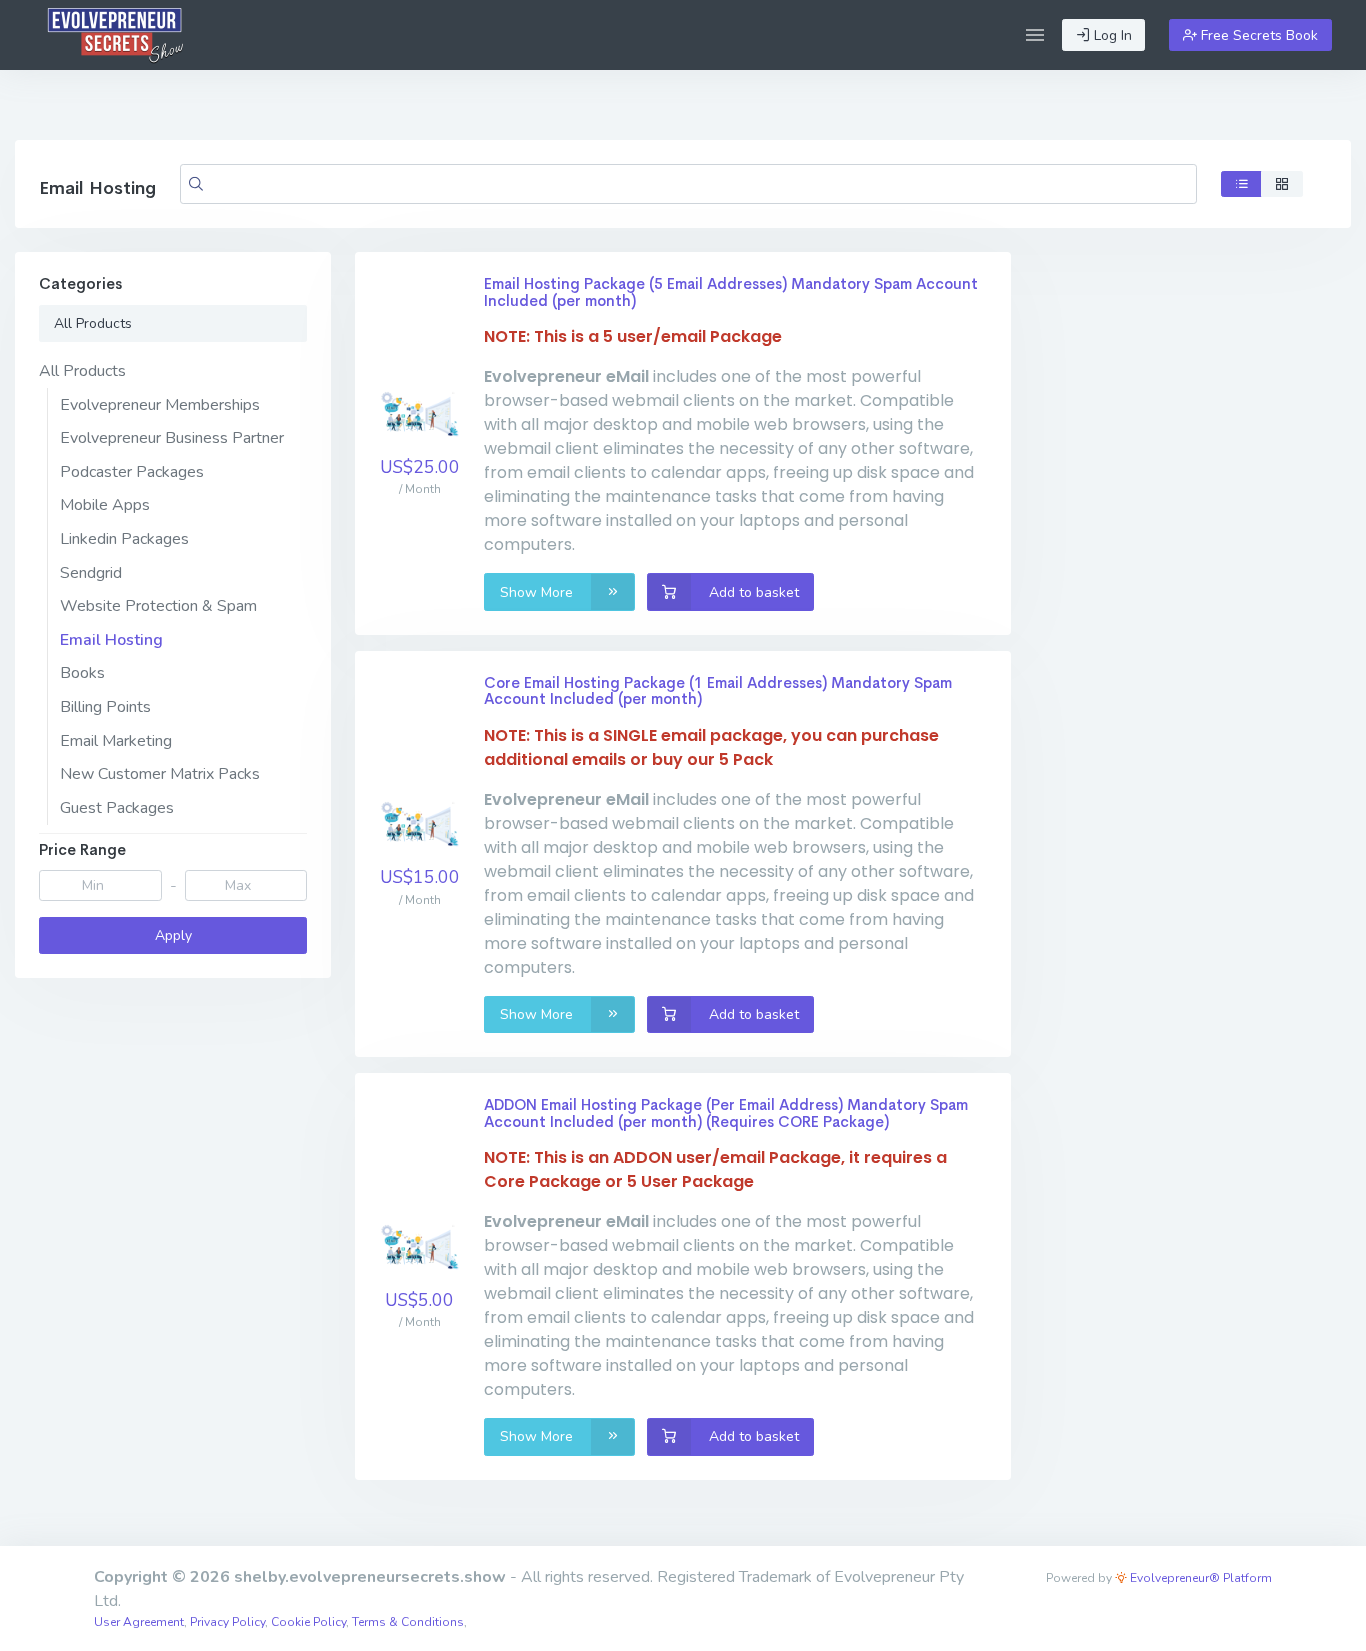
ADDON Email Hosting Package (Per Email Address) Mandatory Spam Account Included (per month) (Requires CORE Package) (726, 1113)
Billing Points (105, 707)
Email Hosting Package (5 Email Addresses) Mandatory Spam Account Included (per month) (731, 292)
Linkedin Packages (124, 539)
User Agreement (139, 1622)
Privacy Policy (227, 1622)
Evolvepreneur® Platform (1199, 1578)
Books (82, 673)
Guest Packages (117, 808)
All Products (93, 323)
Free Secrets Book (1257, 35)
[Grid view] (1282, 184)
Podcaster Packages (132, 472)
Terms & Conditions (408, 1622)
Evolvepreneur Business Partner (172, 438)
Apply (173, 935)
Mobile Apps (105, 505)
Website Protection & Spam (158, 606)
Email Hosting (111, 640)
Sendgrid (91, 573)
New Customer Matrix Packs (160, 774)
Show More (538, 592)
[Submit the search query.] (196, 184)
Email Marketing (116, 741)
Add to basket (752, 592)
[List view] (1242, 184)
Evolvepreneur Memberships (160, 405)
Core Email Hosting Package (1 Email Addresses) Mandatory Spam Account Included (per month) (718, 691)
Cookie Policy (308, 1622)
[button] (1035, 35)
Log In (1111, 35)
